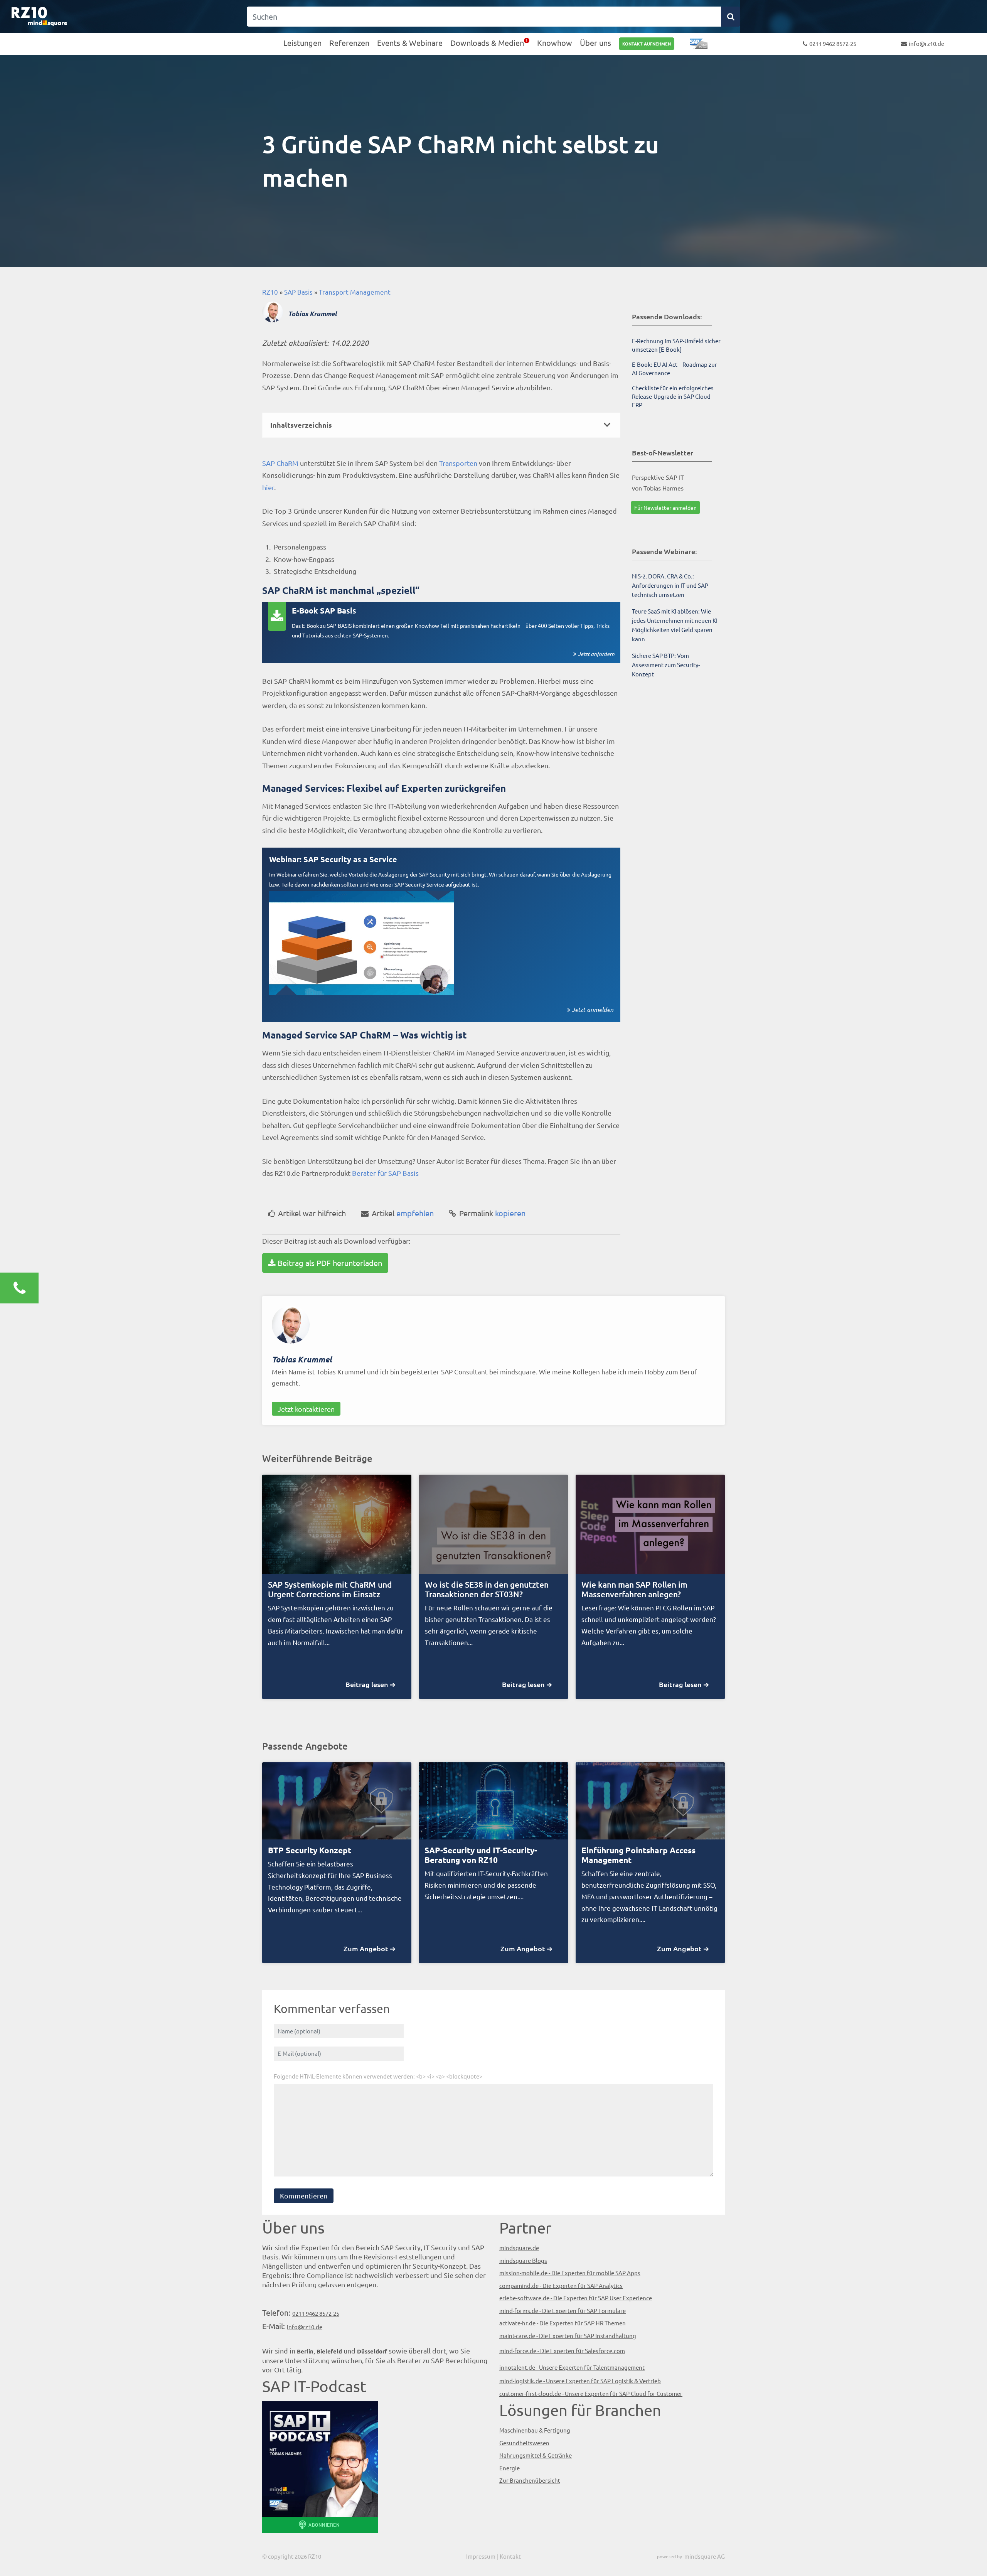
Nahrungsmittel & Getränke (536, 2455)
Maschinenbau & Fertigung (535, 2430)
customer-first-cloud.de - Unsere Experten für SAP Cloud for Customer (591, 2393)
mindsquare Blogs (523, 2260)
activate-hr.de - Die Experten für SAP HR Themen (563, 2323)
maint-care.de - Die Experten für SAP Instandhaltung (568, 2336)
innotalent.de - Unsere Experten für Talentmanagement (572, 2367)
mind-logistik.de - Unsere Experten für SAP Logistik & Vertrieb (580, 2381)
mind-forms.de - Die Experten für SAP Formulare (563, 2310)
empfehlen (403, 1213)
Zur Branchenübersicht (530, 2480)
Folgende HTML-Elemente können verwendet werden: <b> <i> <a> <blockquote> (378, 2076)
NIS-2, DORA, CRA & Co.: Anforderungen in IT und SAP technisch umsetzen (670, 585)
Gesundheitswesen (524, 2443)
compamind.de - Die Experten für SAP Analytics (561, 2285)
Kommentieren (304, 2196)
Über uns (595, 43)
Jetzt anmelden (593, 1009)
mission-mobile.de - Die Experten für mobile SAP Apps (570, 2273)
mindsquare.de (519, 2248)
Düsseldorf (372, 2351)
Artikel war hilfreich (312, 1213)
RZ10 (270, 292)
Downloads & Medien (487, 43)
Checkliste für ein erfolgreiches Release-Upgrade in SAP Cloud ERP (673, 396)
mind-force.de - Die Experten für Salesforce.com (562, 2351)
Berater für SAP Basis (385, 1173)
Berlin (305, 2351)
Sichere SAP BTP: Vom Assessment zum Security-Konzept (666, 665)
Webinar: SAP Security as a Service (333, 859)
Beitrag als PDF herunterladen (330, 1263)
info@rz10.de (926, 43)
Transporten (458, 463)
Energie (510, 2468)
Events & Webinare (410, 43)
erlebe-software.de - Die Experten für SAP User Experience (576, 2298)
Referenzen (349, 43)
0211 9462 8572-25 (833, 43)
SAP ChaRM (280, 463)
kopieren (492, 1213)
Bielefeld (329, 2351)
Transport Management (355, 292)
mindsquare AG (705, 2556)
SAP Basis (298, 292)
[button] (441, 425)
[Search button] (731, 17)
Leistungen (302, 43)
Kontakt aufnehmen (647, 44)
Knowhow (555, 43)
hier (268, 487)
